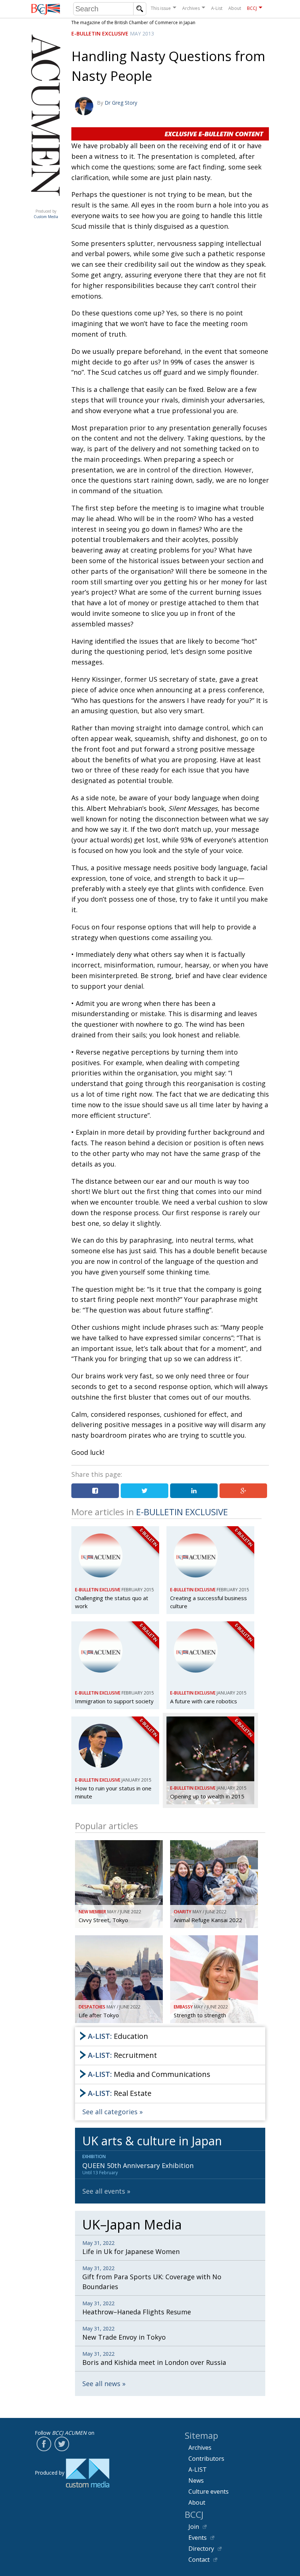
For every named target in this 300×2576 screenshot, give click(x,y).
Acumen (46, 204)
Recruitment (122, 2055)
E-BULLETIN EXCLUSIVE (100, 33)
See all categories (110, 2112)
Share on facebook (95, 1491)
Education (118, 2036)
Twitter (62, 2444)
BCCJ (252, 8)
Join (194, 2527)
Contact (199, 2560)
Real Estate (120, 2093)
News (196, 2480)
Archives (191, 8)
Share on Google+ (243, 1491)
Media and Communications (149, 2074)
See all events (104, 2191)
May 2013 (142, 33)
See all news (101, 2384)
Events (198, 2538)
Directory (201, 2549)
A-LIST (198, 2470)
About (235, 8)
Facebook (44, 2444)
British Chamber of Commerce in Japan (46, 9)
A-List (217, 8)
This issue (161, 8)
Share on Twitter (145, 1491)
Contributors (206, 2459)
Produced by (46, 214)
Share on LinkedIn (194, 1491)
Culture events (209, 2491)
